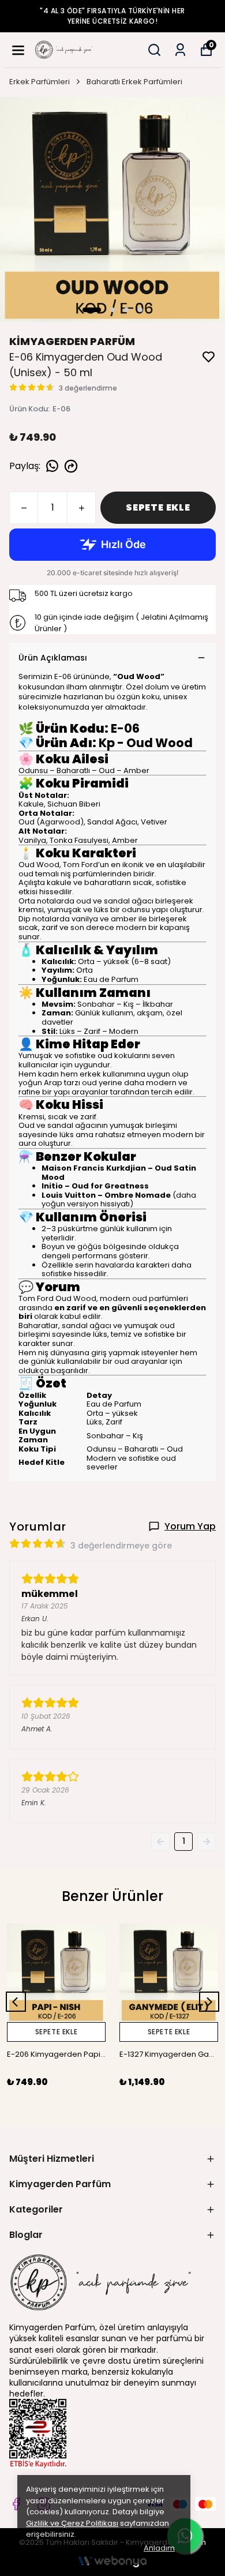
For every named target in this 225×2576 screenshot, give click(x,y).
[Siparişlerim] (180, 50)
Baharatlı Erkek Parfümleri (134, 82)
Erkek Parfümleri (40, 82)
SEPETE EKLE (158, 507)
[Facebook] (16, 2504)
